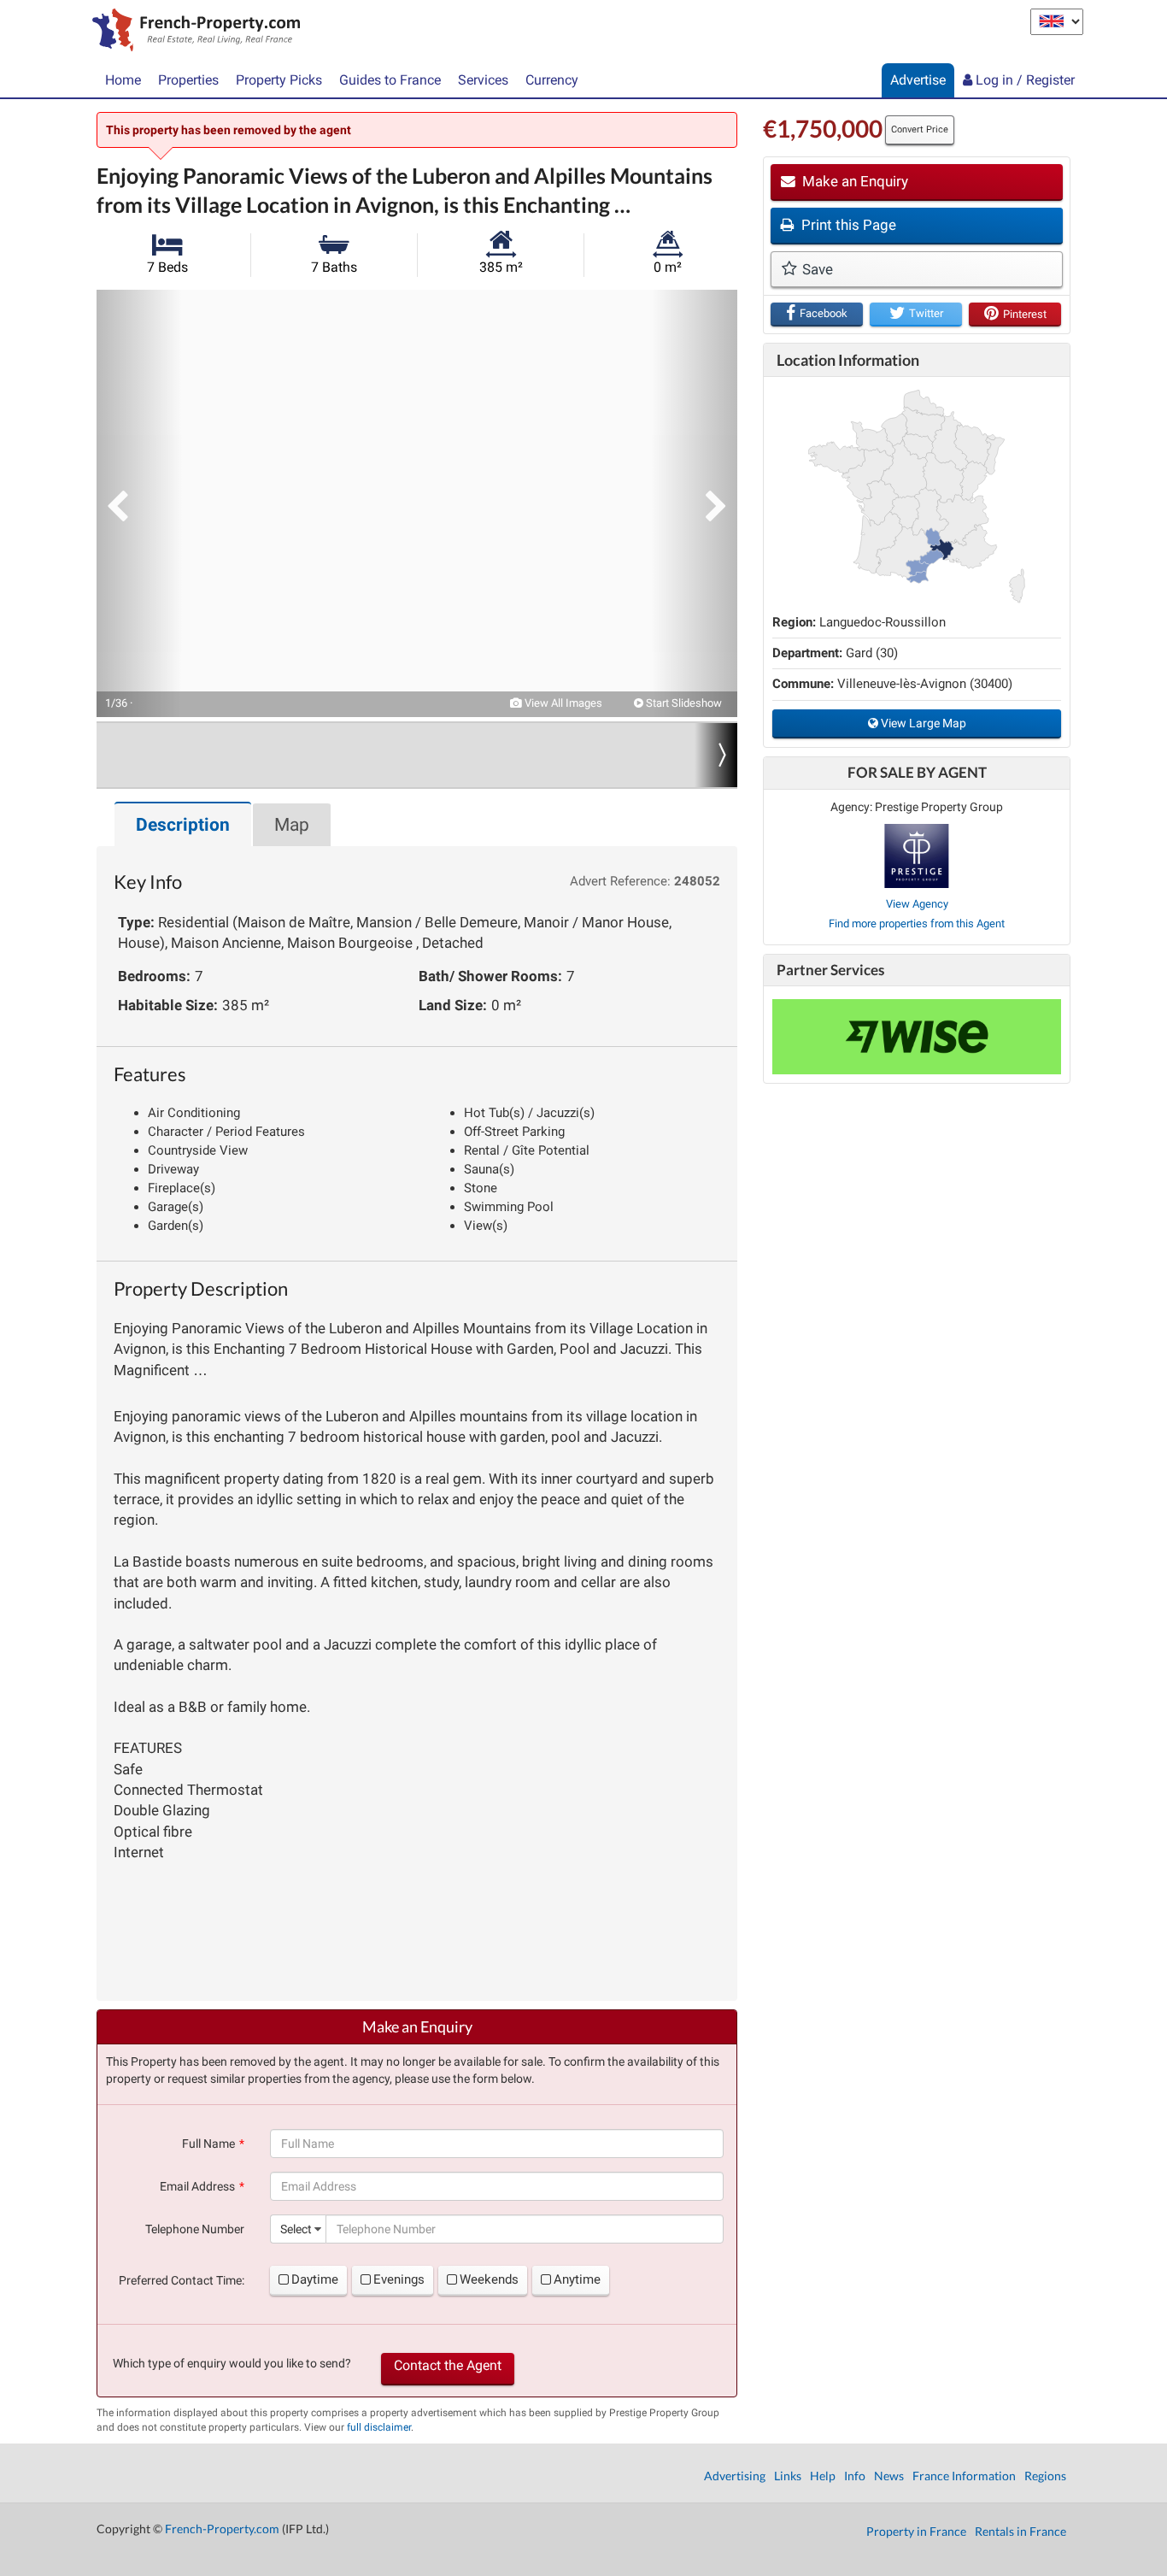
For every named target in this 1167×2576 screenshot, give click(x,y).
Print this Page (847, 225)
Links (788, 2476)
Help (823, 2476)
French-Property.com (222, 2529)
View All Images (562, 703)
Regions (1045, 2476)
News (889, 2476)
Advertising (735, 2476)
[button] (139, 503)
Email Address (197, 2186)
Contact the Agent (448, 2365)
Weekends (489, 2279)
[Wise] (917, 1037)
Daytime (315, 2279)
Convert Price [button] (920, 129)
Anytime (577, 2279)
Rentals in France (1020, 2531)
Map (292, 825)
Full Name (208, 2144)
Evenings (399, 2279)
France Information (964, 2476)
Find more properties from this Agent (917, 923)
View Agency (917, 904)
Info (855, 2476)
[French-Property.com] (192, 32)
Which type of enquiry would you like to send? (232, 2363)
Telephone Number (195, 2229)
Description (183, 825)
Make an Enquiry (853, 181)
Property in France (916, 2531)
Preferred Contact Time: (182, 2280)
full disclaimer (379, 2427)
